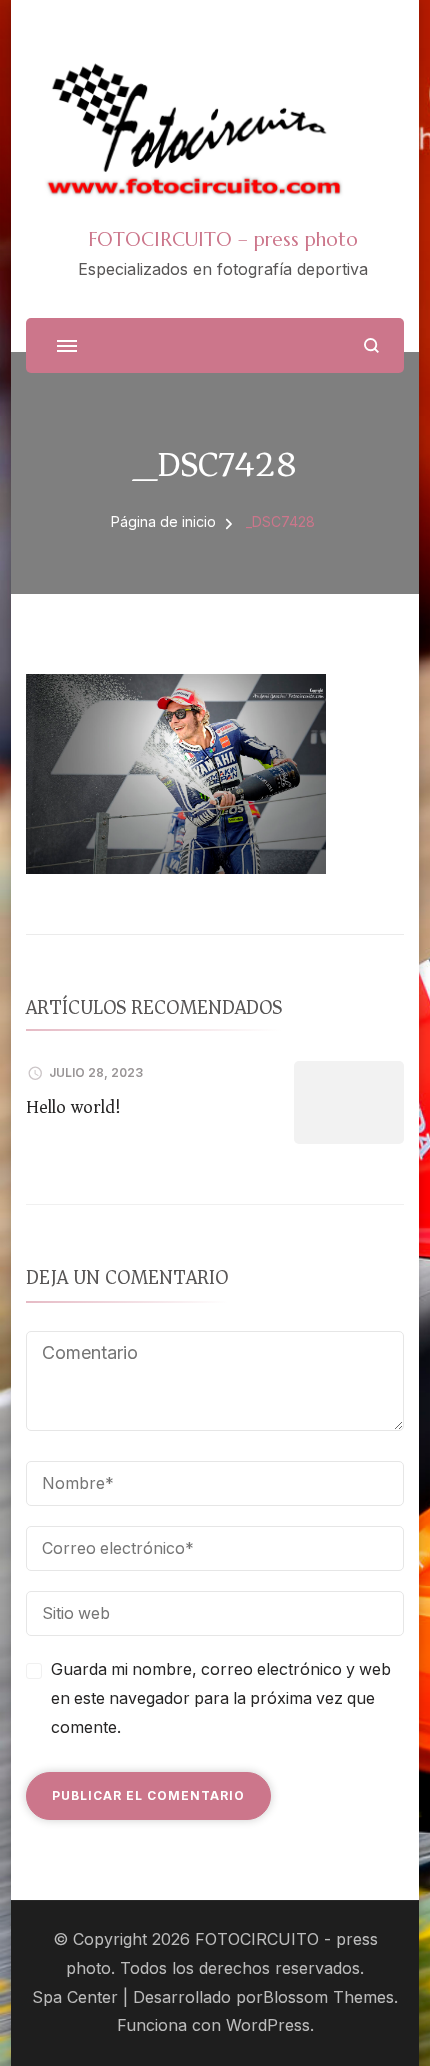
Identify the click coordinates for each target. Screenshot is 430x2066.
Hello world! (73, 1107)
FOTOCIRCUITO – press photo (223, 239)
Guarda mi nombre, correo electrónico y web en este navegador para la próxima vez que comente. (221, 1698)
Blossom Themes (328, 1997)
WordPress (268, 2025)
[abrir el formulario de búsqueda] (371, 345)
